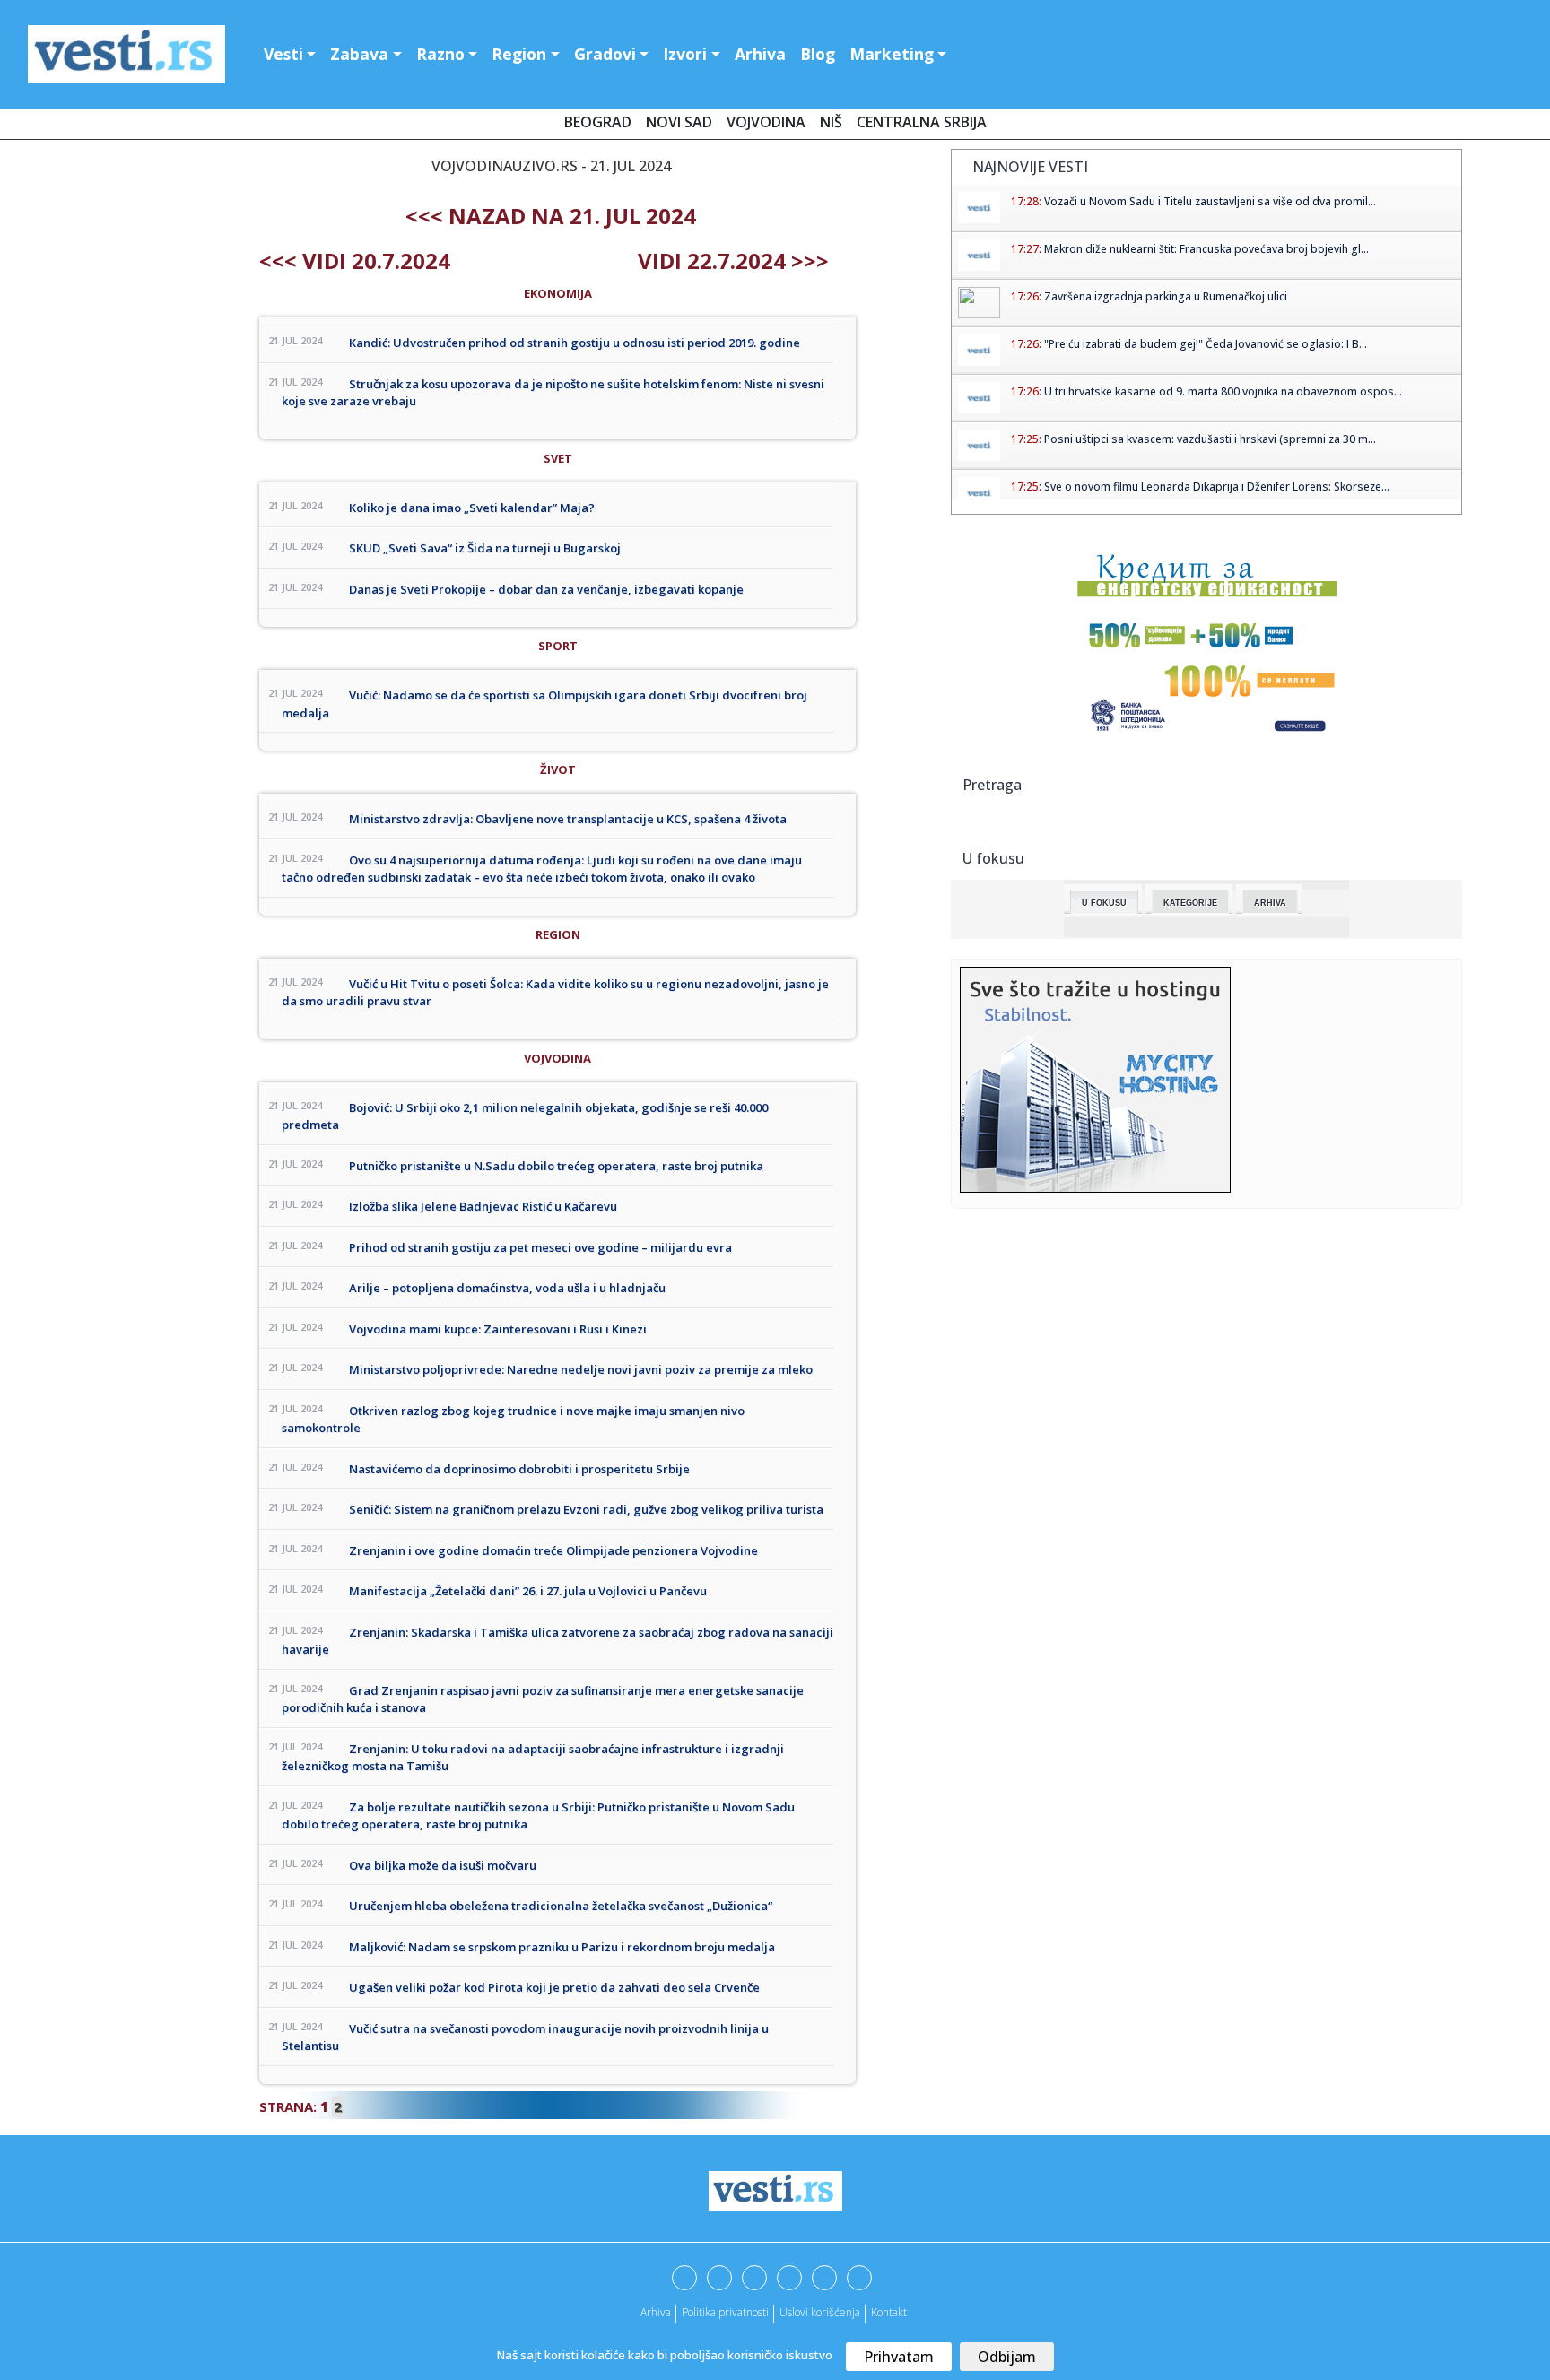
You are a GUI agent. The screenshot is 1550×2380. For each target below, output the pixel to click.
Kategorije (1190, 903)
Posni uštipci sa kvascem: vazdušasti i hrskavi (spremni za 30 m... (1210, 439)
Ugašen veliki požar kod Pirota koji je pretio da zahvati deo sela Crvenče (554, 1987)
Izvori (685, 54)
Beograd (598, 122)
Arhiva (760, 54)
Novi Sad (679, 122)
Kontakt (889, 2312)
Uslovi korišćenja (820, 2312)
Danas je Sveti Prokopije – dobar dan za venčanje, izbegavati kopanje (546, 589)
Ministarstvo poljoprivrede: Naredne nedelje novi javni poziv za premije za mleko (581, 1369)
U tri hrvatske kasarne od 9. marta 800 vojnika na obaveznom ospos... (1223, 391)
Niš (831, 122)
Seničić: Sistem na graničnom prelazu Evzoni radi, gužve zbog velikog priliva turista (586, 1509)
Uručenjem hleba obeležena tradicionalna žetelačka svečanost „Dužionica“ (561, 1906)
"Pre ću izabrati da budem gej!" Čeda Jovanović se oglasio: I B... (1206, 344)
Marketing (892, 54)
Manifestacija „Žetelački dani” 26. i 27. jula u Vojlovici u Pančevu (528, 1591)
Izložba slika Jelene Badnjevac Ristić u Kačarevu (483, 1206)
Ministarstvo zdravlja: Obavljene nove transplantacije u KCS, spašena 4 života (568, 819)
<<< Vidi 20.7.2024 (355, 261)
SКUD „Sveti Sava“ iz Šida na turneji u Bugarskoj (485, 548)
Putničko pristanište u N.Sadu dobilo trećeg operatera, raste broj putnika (556, 1166)
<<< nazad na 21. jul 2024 (551, 216)
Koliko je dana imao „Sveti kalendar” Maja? (472, 508)
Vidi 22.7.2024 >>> (733, 261)
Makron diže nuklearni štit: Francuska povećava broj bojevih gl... (1206, 249)
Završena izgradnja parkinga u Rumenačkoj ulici (1166, 296)
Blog (818, 54)
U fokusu (1104, 903)
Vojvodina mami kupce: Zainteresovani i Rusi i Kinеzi (498, 1329)
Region (519, 54)
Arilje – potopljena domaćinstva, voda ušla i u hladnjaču (507, 1288)
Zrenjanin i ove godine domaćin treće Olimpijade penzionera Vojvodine (553, 1550)
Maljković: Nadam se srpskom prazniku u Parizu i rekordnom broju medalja (562, 1947)
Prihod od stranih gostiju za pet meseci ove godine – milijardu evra (540, 1247)
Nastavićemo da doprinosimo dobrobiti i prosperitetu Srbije (519, 1469)
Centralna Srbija (922, 122)
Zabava (359, 54)
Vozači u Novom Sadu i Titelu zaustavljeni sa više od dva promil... (1210, 201)
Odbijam (1007, 2357)
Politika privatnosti (725, 2312)
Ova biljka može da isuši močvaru (443, 1865)
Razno (440, 54)
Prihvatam (899, 2357)
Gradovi (605, 54)
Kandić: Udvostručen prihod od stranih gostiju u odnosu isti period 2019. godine (575, 343)
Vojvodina (766, 122)
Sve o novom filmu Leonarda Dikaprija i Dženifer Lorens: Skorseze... (1217, 486)
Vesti (283, 54)
